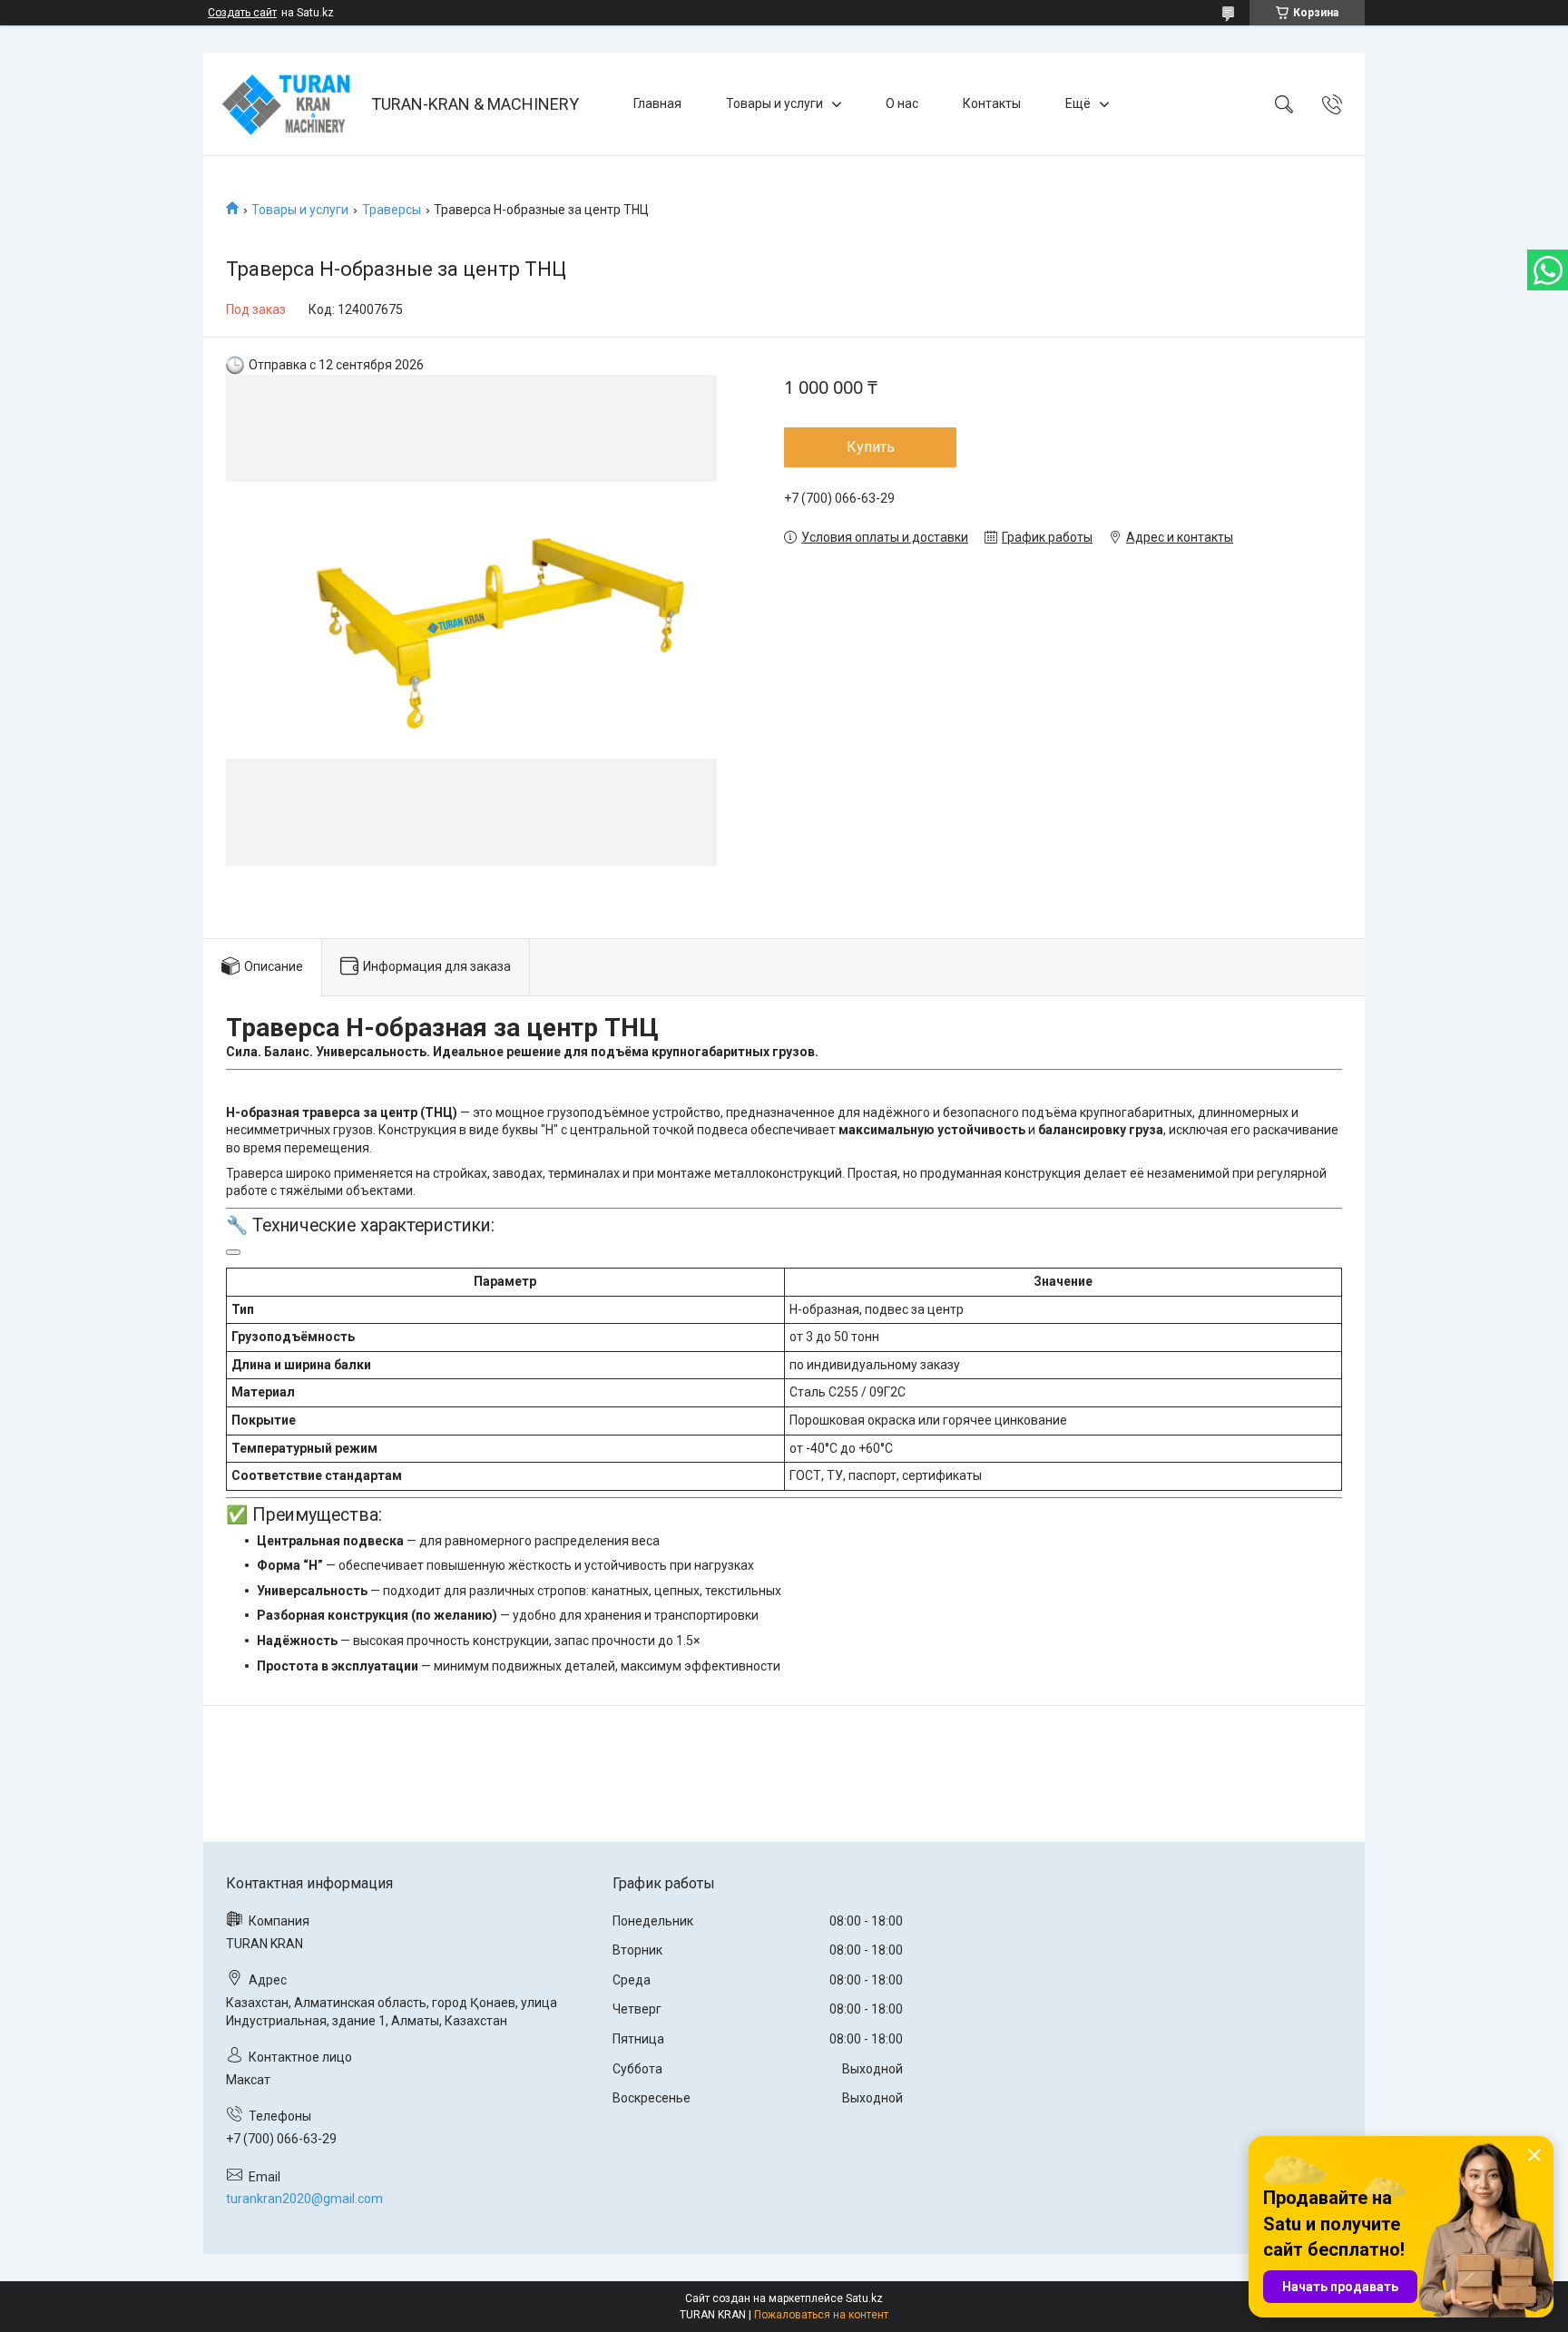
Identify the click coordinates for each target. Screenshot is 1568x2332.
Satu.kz (864, 2298)
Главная (657, 103)
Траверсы (392, 210)
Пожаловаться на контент (821, 2315)
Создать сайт (242, 13)
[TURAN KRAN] (289, 104)
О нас (902, 103)
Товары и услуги (774, 103)
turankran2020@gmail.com (304, 2199)
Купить (871, 447)
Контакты (992, 103)
